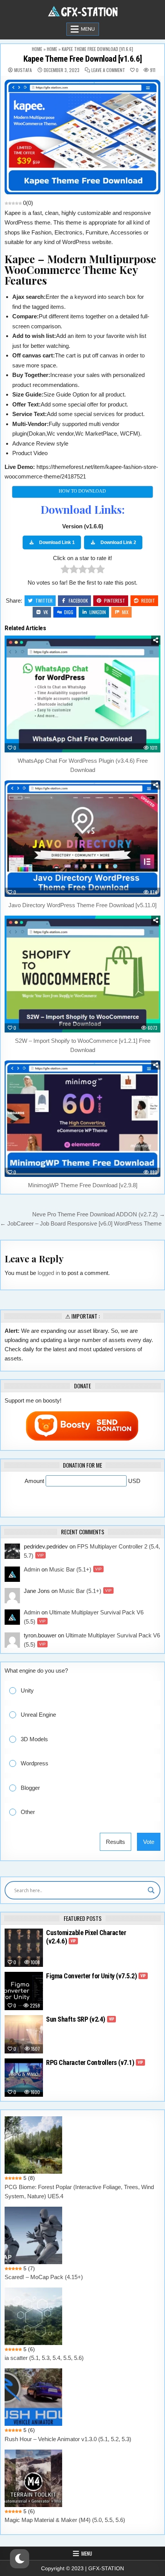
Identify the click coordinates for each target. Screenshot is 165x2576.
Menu (88, 29)
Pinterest (115, 601)
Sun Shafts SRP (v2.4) (80, 2019)
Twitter (44, 601)
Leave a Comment (108, 70)
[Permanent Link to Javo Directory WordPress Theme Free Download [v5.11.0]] (82, 839)
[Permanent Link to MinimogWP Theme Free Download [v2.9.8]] (82, 1119)
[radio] (65, 571)
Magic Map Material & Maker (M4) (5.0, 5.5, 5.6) (65, 2520)
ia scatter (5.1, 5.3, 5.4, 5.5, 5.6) (44, 2358)
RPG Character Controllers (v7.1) (95, 2062)
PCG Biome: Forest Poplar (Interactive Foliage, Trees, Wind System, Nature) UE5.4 (79, 2192)
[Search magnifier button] (151, 1890)
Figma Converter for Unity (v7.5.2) (96, 1976)
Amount (35, 1481)
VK (46, 612)
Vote (149, 1842)
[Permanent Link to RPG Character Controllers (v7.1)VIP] (24, 2078)
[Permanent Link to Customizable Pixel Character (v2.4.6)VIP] (24, 1948)
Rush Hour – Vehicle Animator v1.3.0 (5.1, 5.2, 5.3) (68, 2439)
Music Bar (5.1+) (75, 1569)
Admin (32, 1569)
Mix (125, 612)
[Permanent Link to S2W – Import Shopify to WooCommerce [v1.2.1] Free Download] (82, 974)
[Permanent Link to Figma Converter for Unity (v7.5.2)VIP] (24, 1991)
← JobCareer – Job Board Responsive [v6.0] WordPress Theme (81, 1223)
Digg (69, 612)
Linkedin (98, 612)
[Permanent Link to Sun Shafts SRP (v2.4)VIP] (24, 2034)
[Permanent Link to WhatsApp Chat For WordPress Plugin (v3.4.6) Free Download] (82, 694)
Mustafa (23, 70)
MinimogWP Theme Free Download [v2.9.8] (83, 1185)
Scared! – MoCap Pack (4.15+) (44, 2277)
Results (115, 1842)
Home (37, 49)
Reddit (148, 601)
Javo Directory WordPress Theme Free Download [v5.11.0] (82, 905)
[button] (88, 1690)
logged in (49, 1273)
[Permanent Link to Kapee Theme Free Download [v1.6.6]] (82, 137)
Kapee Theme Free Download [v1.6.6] (83, 59)
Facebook (78, 601)
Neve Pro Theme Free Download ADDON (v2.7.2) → (99, 1214)
